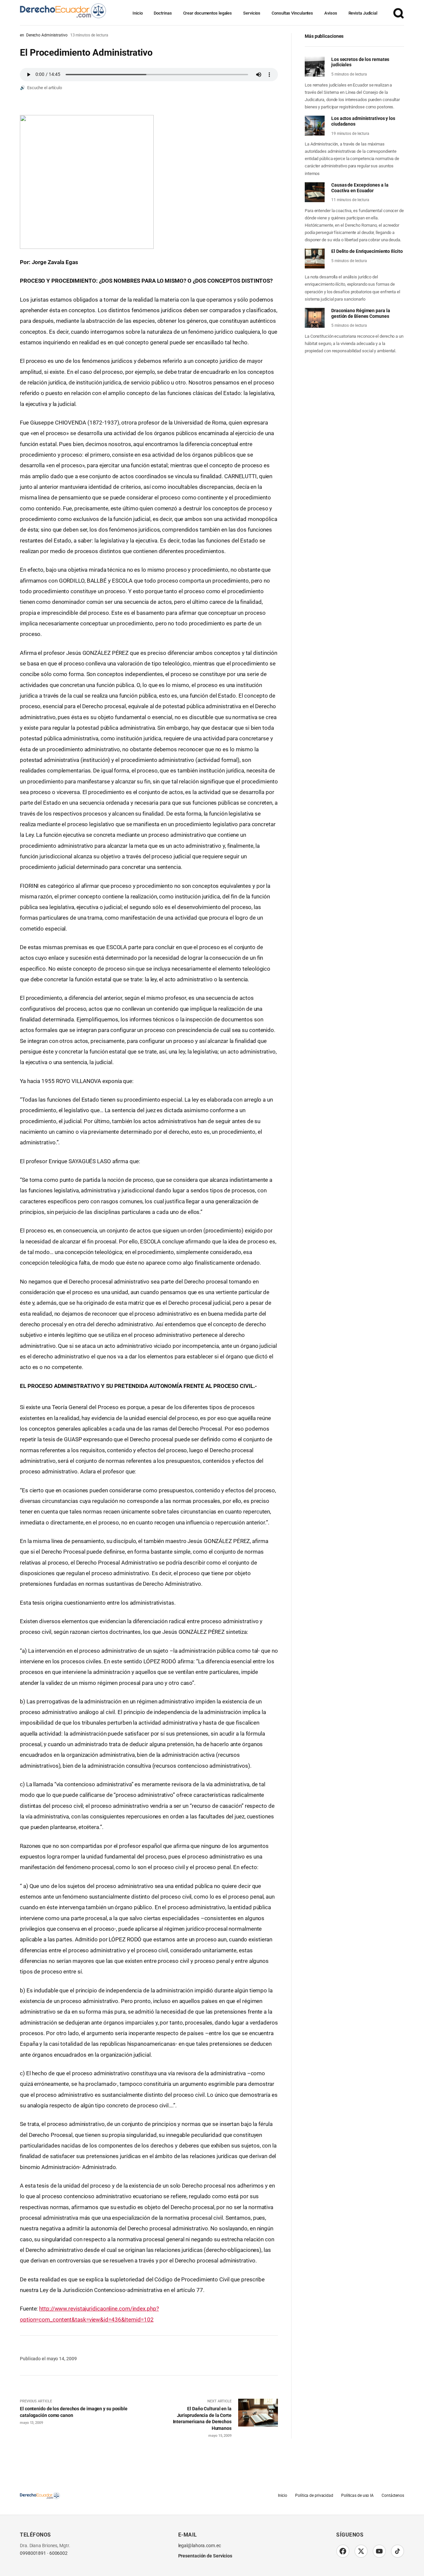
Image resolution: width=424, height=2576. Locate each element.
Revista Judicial (363, 13)
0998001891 (33, 2553)
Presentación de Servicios (205, 2556)
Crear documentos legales (208, 13)
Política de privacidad (314, 2495)
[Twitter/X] (361, 2551)
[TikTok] (397, 2551)
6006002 (58, 2553)
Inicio (137, 13)
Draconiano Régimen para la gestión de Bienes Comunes (361, 313)
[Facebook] (343, 2551)
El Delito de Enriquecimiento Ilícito (367, 251)
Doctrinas (163, 13)
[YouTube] (379, 2551)
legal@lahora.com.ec (200, 2546)
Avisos (331, 13)
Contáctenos (393, 2495)
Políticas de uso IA (357, 2495)
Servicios (252, 13)
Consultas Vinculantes (292, 13)
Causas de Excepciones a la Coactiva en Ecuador (360, 188)
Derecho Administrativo (47, 35)
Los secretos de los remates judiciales (360, 62)
